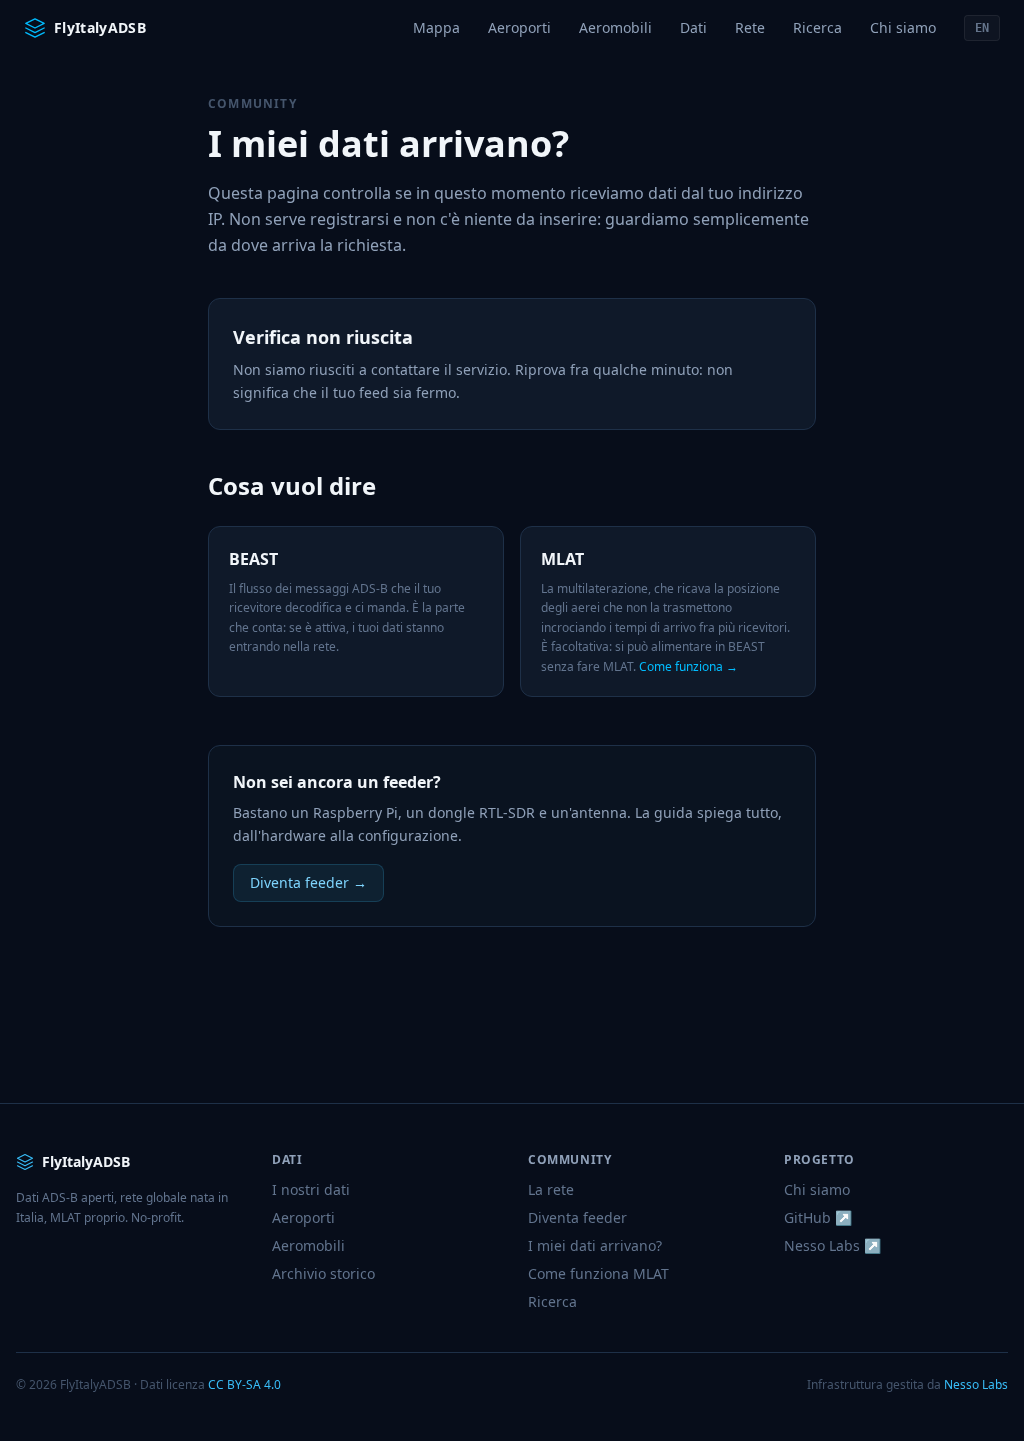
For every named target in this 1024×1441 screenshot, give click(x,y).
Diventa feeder (577, 1217)
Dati (693, 27)
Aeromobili (615, 27)
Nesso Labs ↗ (832, 1245)
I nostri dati (311, 1189)
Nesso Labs (976, 1384)
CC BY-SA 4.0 (244, 1384)
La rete (551, 1189)
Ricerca (817, 27)
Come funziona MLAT (598, 1273)
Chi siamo (903, 27)
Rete (750, 27)
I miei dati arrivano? (595, 1245)
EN (982, 28)
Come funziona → (688, 666)
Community (252, 103)
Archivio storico (323, 1273)
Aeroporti (519, 27)
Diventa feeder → (308, 882)
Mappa (436, 27)
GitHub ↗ (818, 1217)
